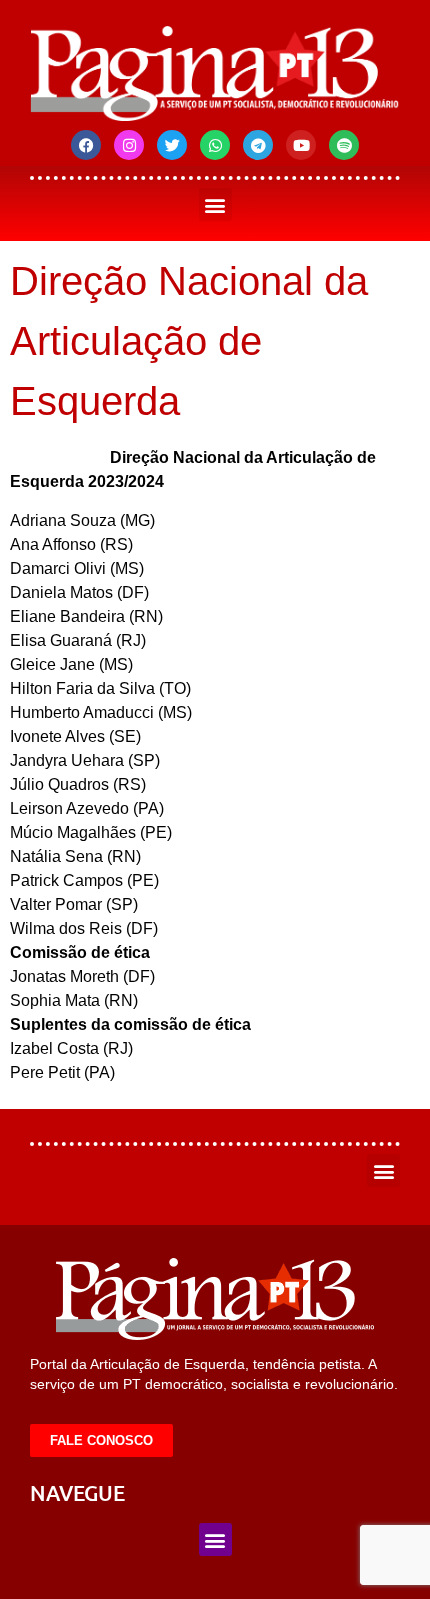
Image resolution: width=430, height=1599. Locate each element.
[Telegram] (258, 145)
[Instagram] (129, 145)
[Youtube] (301, 145)
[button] (215, 204)
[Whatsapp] (215, 145)
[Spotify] (344, 145)
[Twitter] (172, 145)
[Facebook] (86, 145)
